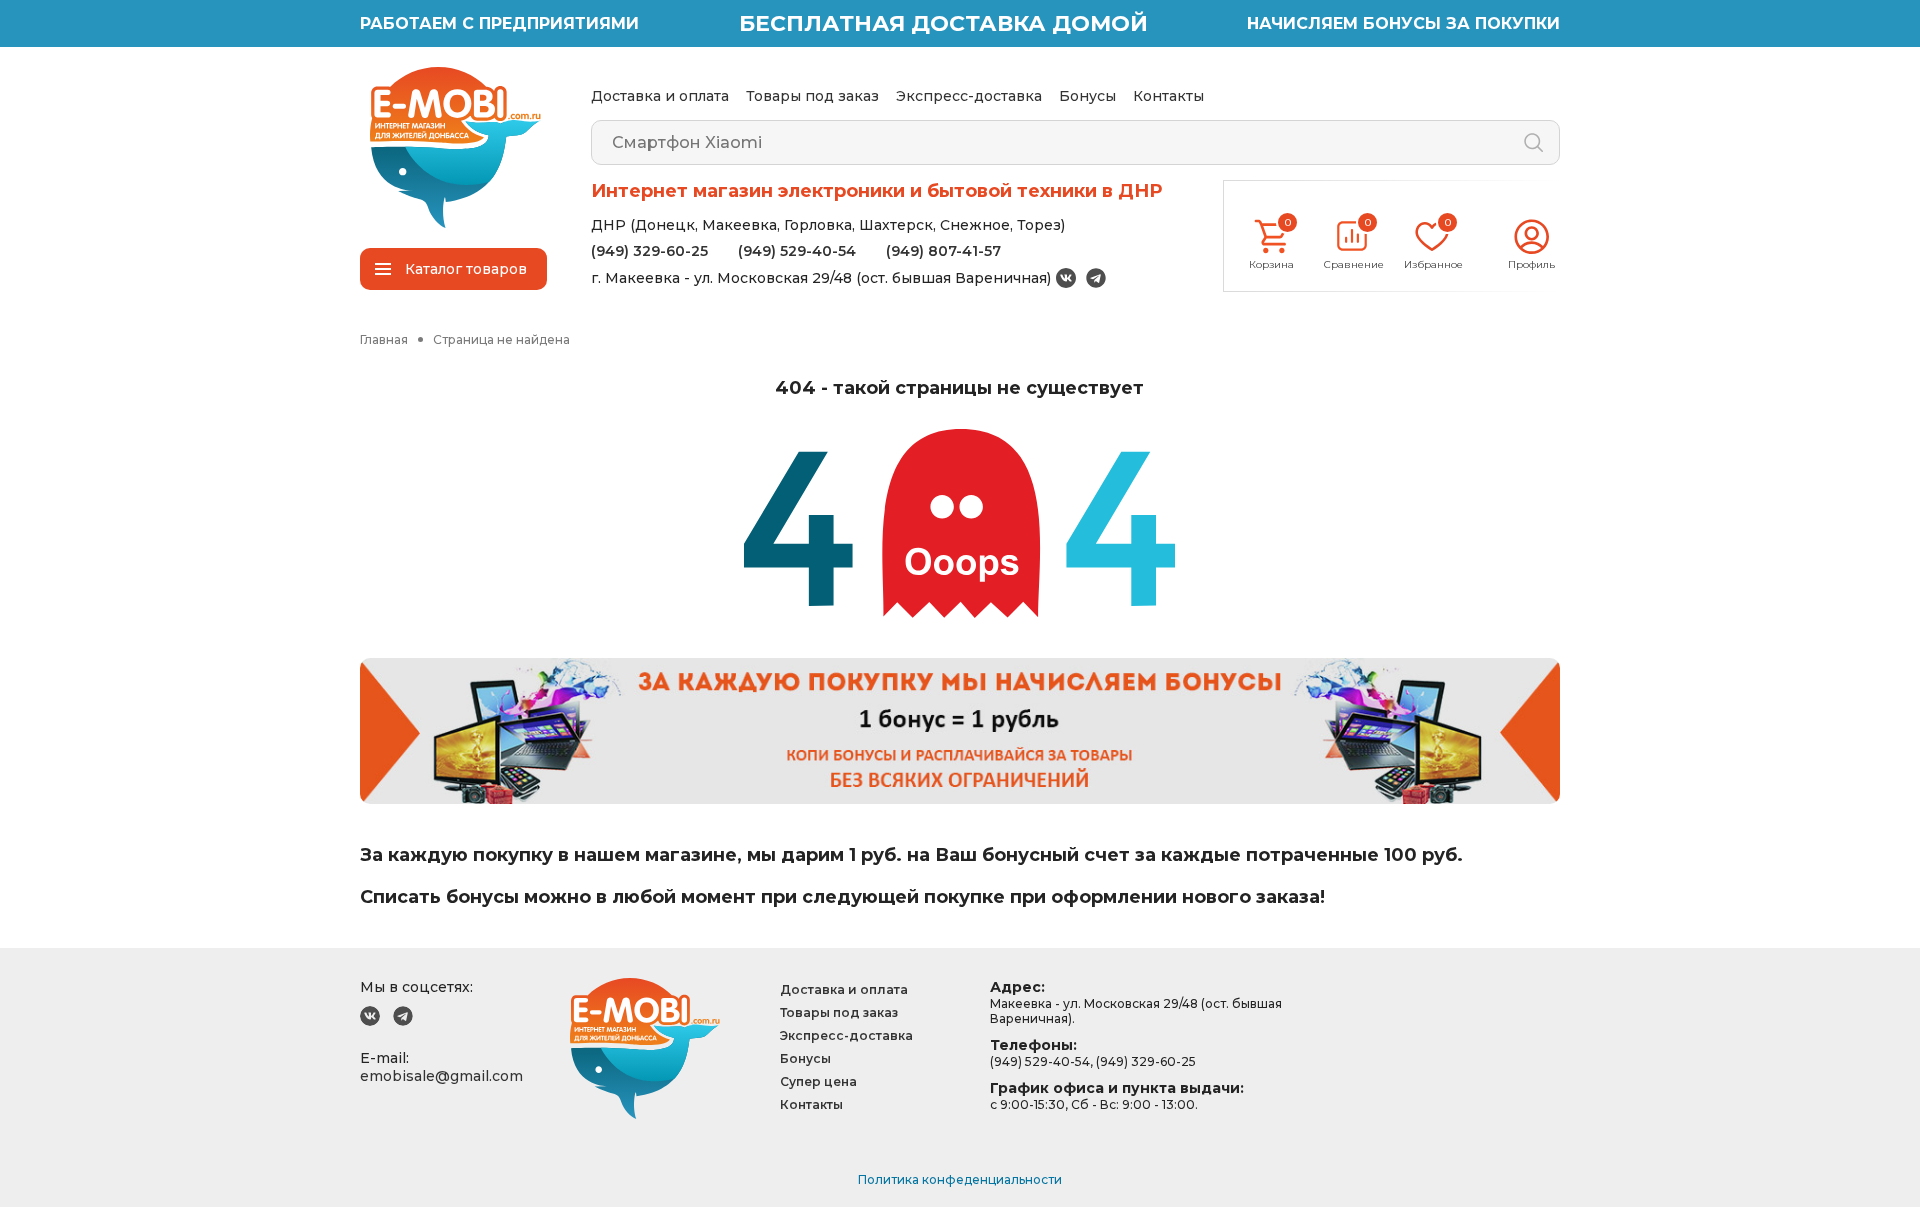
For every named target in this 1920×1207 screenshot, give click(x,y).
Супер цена (818, 1081)
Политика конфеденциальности (960, 1179)
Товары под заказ (812, 96)
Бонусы (1087, 96)
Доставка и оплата (660, 96)
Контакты (1168, 96)
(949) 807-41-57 (943, 251)
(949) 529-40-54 (797, 251)
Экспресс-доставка (969, 96)
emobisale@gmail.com (441, 1076)
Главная (384, 339)
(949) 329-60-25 (649, 251)
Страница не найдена (501, 339)
